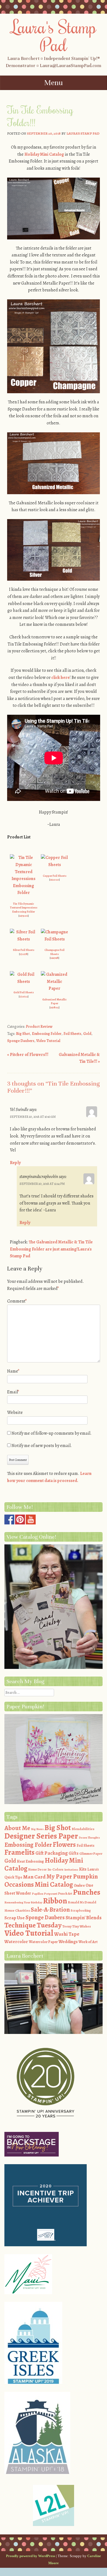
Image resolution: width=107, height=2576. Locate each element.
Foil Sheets (72, 1034)
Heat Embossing (30, 1861)
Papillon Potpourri (45, 1894)
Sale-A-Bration (50, 1910)
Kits (83, 1869)
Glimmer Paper (91, 1853)
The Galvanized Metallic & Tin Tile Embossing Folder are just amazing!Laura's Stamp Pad (51, 1249)
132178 (24, 954)
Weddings (68, 1942)
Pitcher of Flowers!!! (28, 1055)
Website (15, 1413)
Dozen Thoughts (89, 1838)
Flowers (64, 1845)
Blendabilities (83, 1829)
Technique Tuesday (33, 1925)
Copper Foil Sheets (55, 876)
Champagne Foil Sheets (54, 952)
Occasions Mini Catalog (39, 1884)
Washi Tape (67, 1934)
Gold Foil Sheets (24, 992)
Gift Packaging (52, 1853)
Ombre (79, 1885)
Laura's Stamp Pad (54, 35)
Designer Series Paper (41, 1836)
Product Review (39, 1027)
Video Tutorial (48, 1041)
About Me (17, 1828)
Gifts (74, 1853)
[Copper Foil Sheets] (55, 865)
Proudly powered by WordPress (31, 2556)
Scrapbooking (81, 1911)
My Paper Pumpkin (72, 1876)
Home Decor (37, 1869)
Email (13, 1392)
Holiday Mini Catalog (44, 154)
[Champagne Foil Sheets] (55, 939)
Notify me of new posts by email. (42, 1446)
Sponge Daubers (21, 1041)
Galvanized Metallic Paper (54, 1002)
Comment (17, 1301)
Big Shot (23, 1034)
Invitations (71, 1870)
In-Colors (55, 1869)
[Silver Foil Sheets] (24, 939)
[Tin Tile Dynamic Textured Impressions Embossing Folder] (24, 893)
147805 (54, 1007)
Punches (87, 1892)
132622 (24, 996)
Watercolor (16, 1942)
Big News (37, 1829)
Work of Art (88, 1942)
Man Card (34, 1877)
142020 (54, 880)
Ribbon (55, 1901)
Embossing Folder (47, 1034)
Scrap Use (15, 1918)
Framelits (19, 1852)
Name (13, 1371)
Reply (15, 1163)
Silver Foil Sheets (24, 950)
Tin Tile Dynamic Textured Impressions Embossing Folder (24, 908)
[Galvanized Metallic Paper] (55, 988)
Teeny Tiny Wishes (77, 1926)
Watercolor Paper (43, 1942)
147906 (24, 916)
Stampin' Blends (84, 1917)
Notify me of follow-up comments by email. (52, 1433)
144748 (54, 958)
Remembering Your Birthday (23, 1902)
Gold (87, 1034)
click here (60, 678)
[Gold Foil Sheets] (24, 982)
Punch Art (65, 1894)
